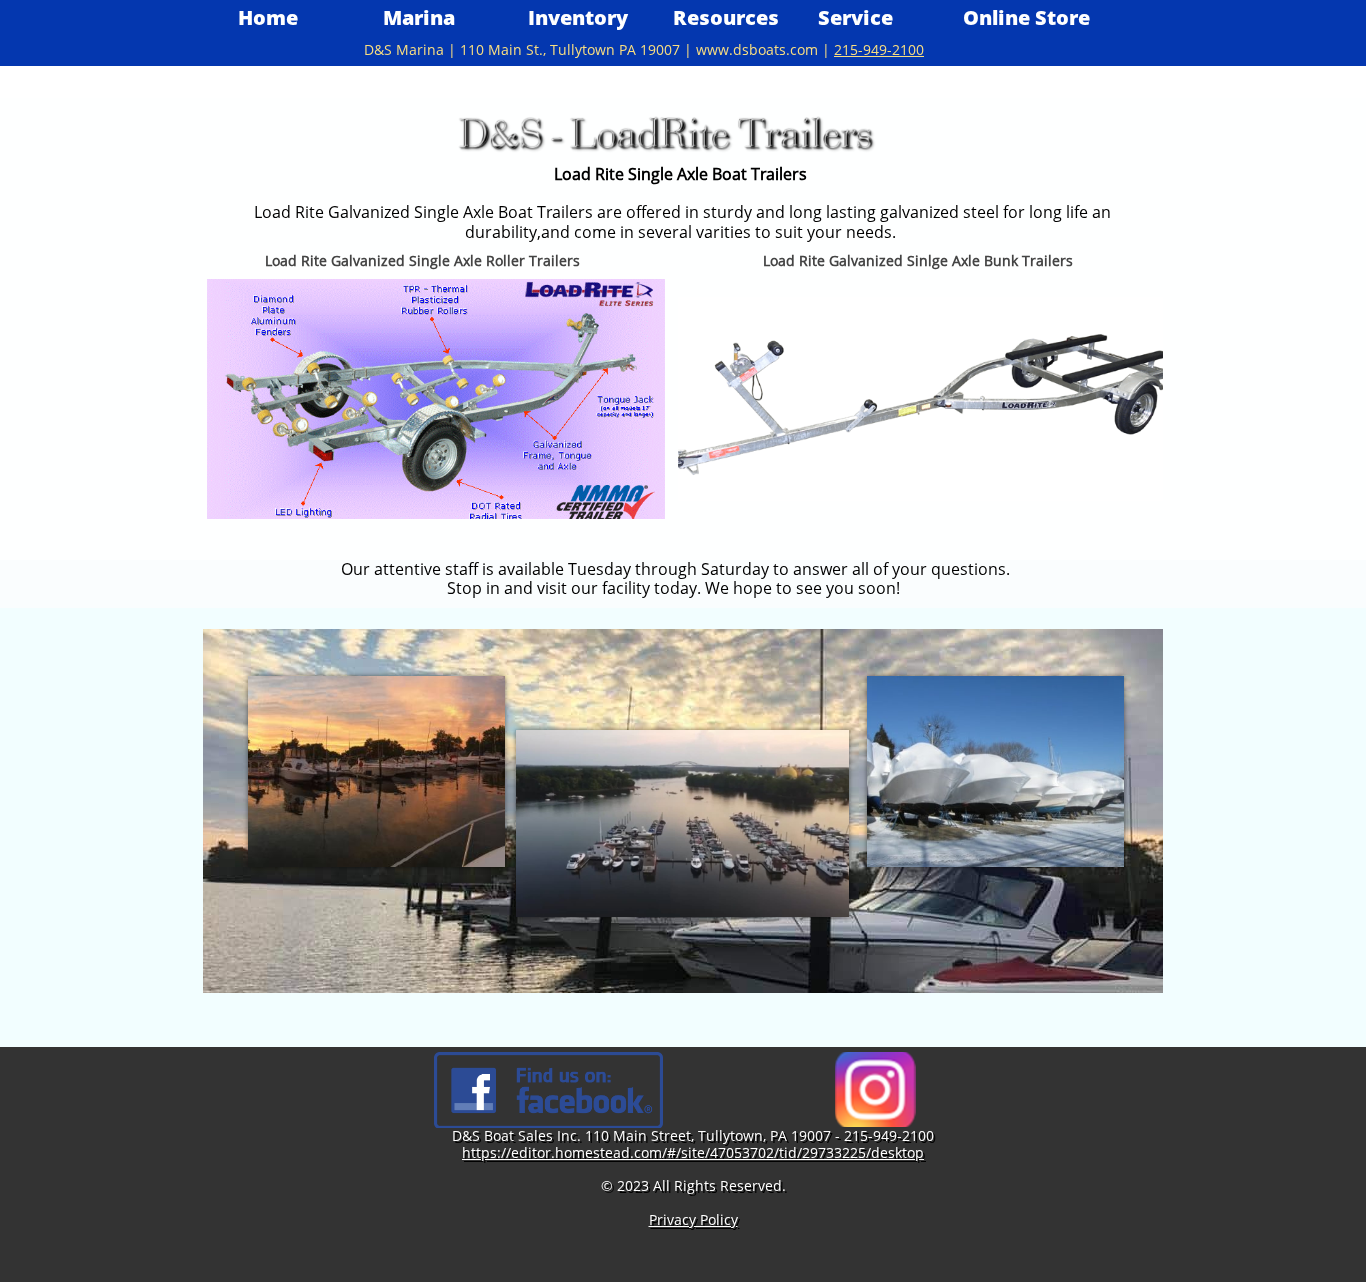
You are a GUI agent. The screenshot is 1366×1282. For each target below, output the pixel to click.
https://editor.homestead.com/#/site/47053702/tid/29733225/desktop (693, 1152)
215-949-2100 (879, 49)
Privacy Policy (693, 1219)
